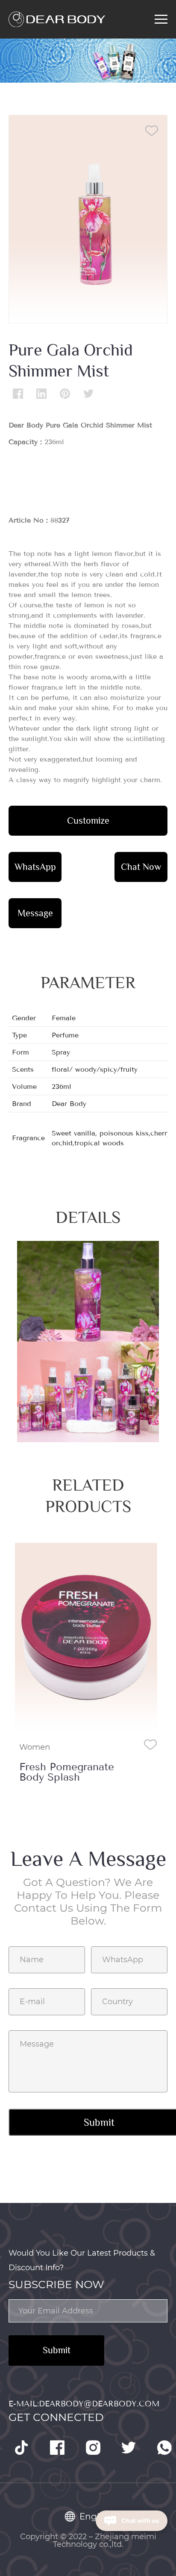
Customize (88, 820)
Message (35, 913)
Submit (57, 2350)
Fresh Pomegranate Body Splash (67, 1772)
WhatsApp (35, 867)
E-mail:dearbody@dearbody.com (84, 2404)
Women (35, 1747)
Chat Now (141, 867)
